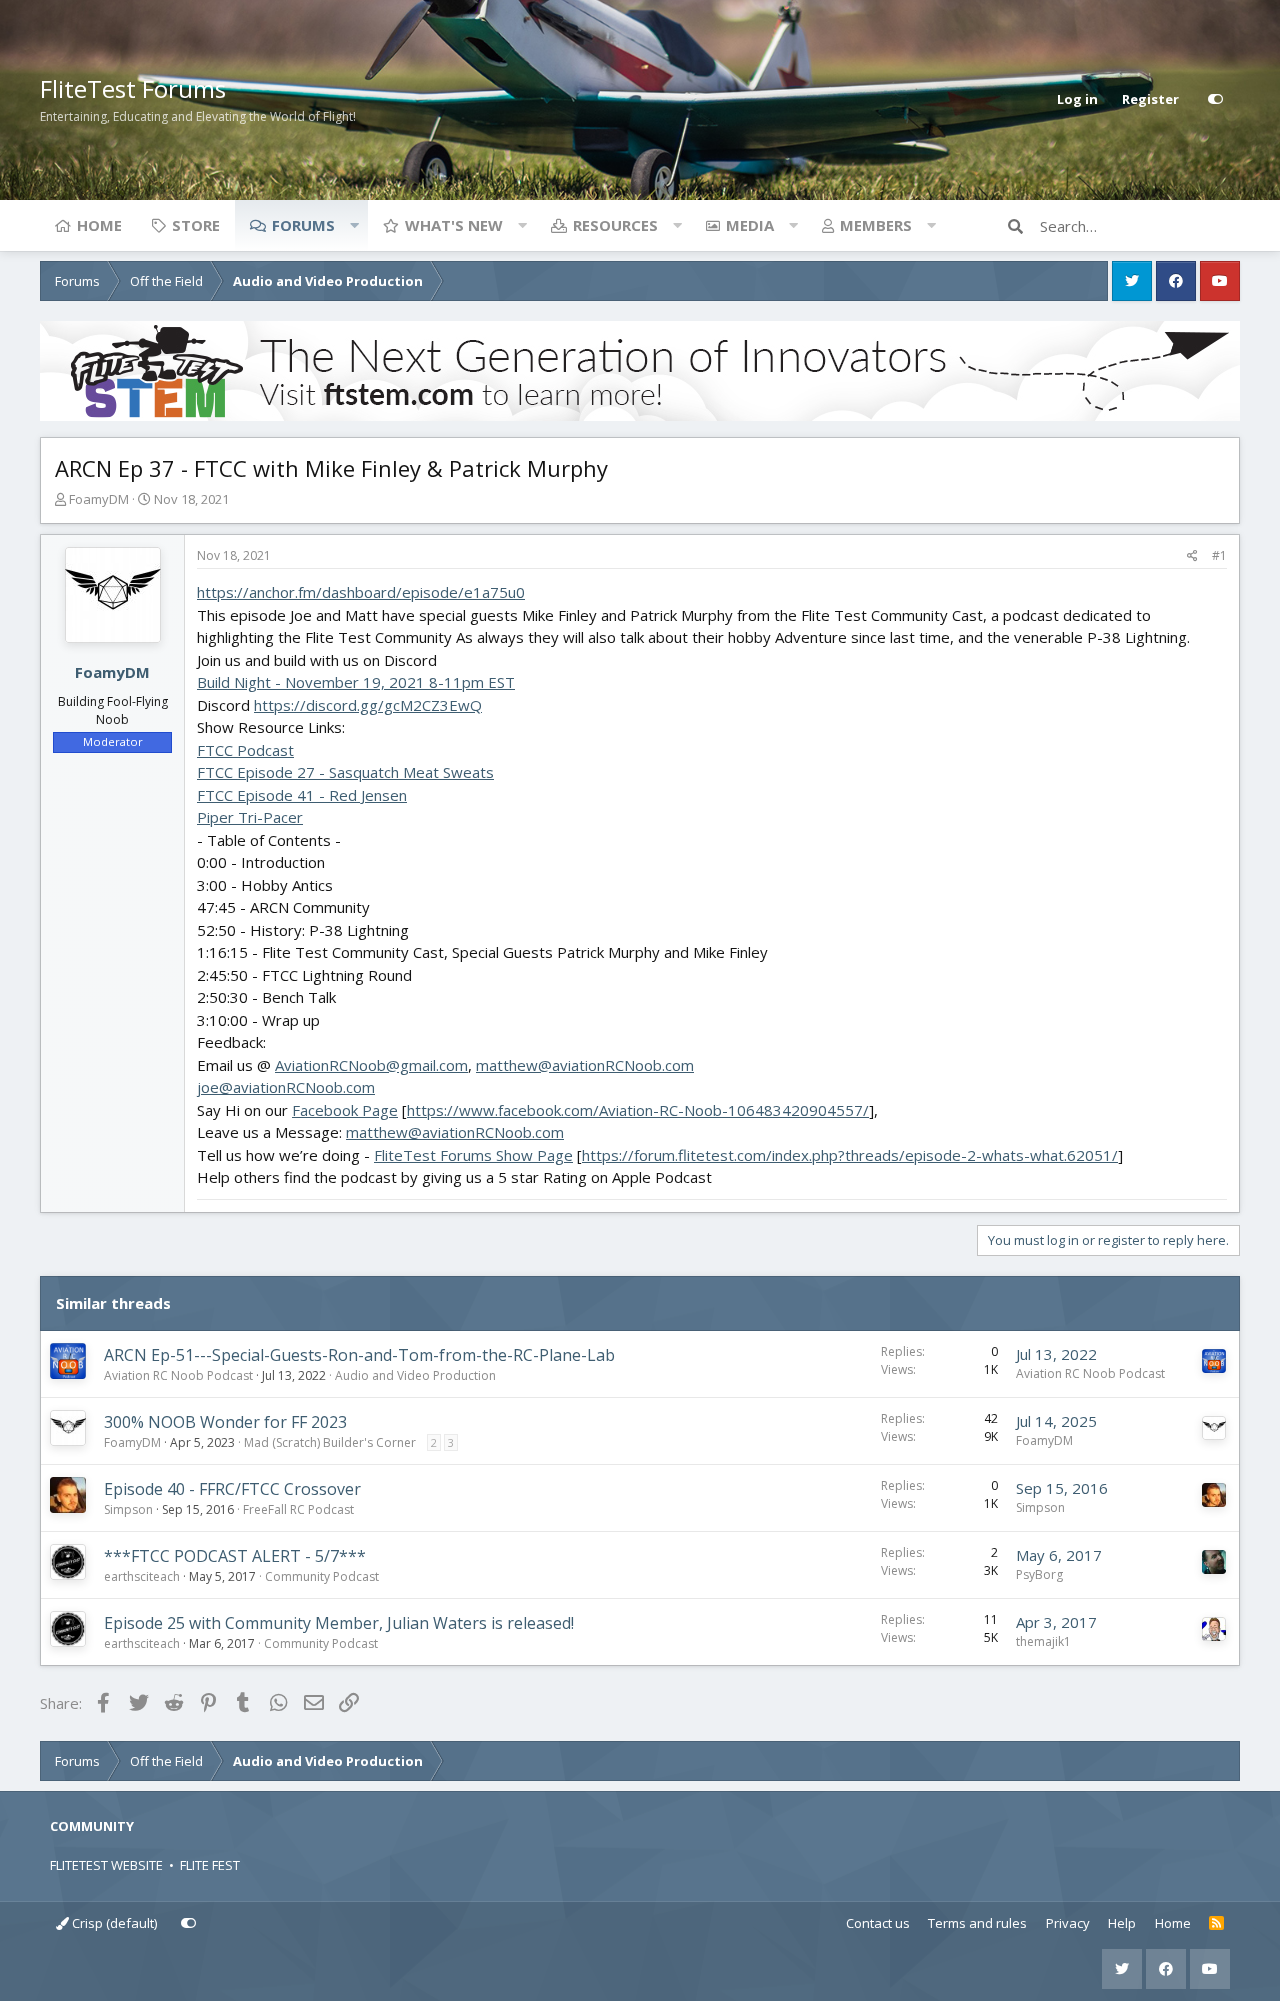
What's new (454, 225)
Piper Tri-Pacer (250, 817)
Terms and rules (977, 1923)
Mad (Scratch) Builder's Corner (330, 1442)
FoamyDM (99, 499)
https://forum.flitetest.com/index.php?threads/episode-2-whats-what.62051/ (850, 1155)
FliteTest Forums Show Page (473, 1155)
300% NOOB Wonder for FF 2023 (225, 1422)
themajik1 (1043, 1641)
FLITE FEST (210, 1865)
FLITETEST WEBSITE (106, 1865)
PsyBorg (1039, 1574)
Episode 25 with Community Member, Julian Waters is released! (339, 1623)
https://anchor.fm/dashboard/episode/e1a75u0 (361, 592)
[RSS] (1216, 1924)
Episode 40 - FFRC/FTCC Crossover (232, 1489)
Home (99, 225)
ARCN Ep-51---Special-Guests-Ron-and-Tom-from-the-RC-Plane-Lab (359, 1355)
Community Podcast (322, 1576)
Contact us (878, 1923)
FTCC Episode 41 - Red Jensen (302, 795)
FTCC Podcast (245, 750)
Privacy (1068, 1923)
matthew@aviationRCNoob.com (585, 1065)
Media (750, 225)
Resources (615, 225)
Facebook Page (345, 1110)
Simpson (128, 1509)
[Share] (1192, 556)
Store (196, 225)
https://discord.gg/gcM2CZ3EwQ (368, 705)
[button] (354, 225)
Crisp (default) (113, 1923)
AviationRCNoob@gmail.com (371, 1065)
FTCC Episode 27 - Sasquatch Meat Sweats (345, 772)
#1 (1219, 555)
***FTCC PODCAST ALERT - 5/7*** (235, 1556)
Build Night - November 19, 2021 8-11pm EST (356, 682)
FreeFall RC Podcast (298, 1509)
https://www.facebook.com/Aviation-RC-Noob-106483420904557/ (638, 1110)
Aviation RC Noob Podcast (178, 1375)
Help (1122, 1923)
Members (876, 225)
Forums (303, 225)
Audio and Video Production (415, 1375)
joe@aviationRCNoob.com (286, 1087)
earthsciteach (142, 1576)
